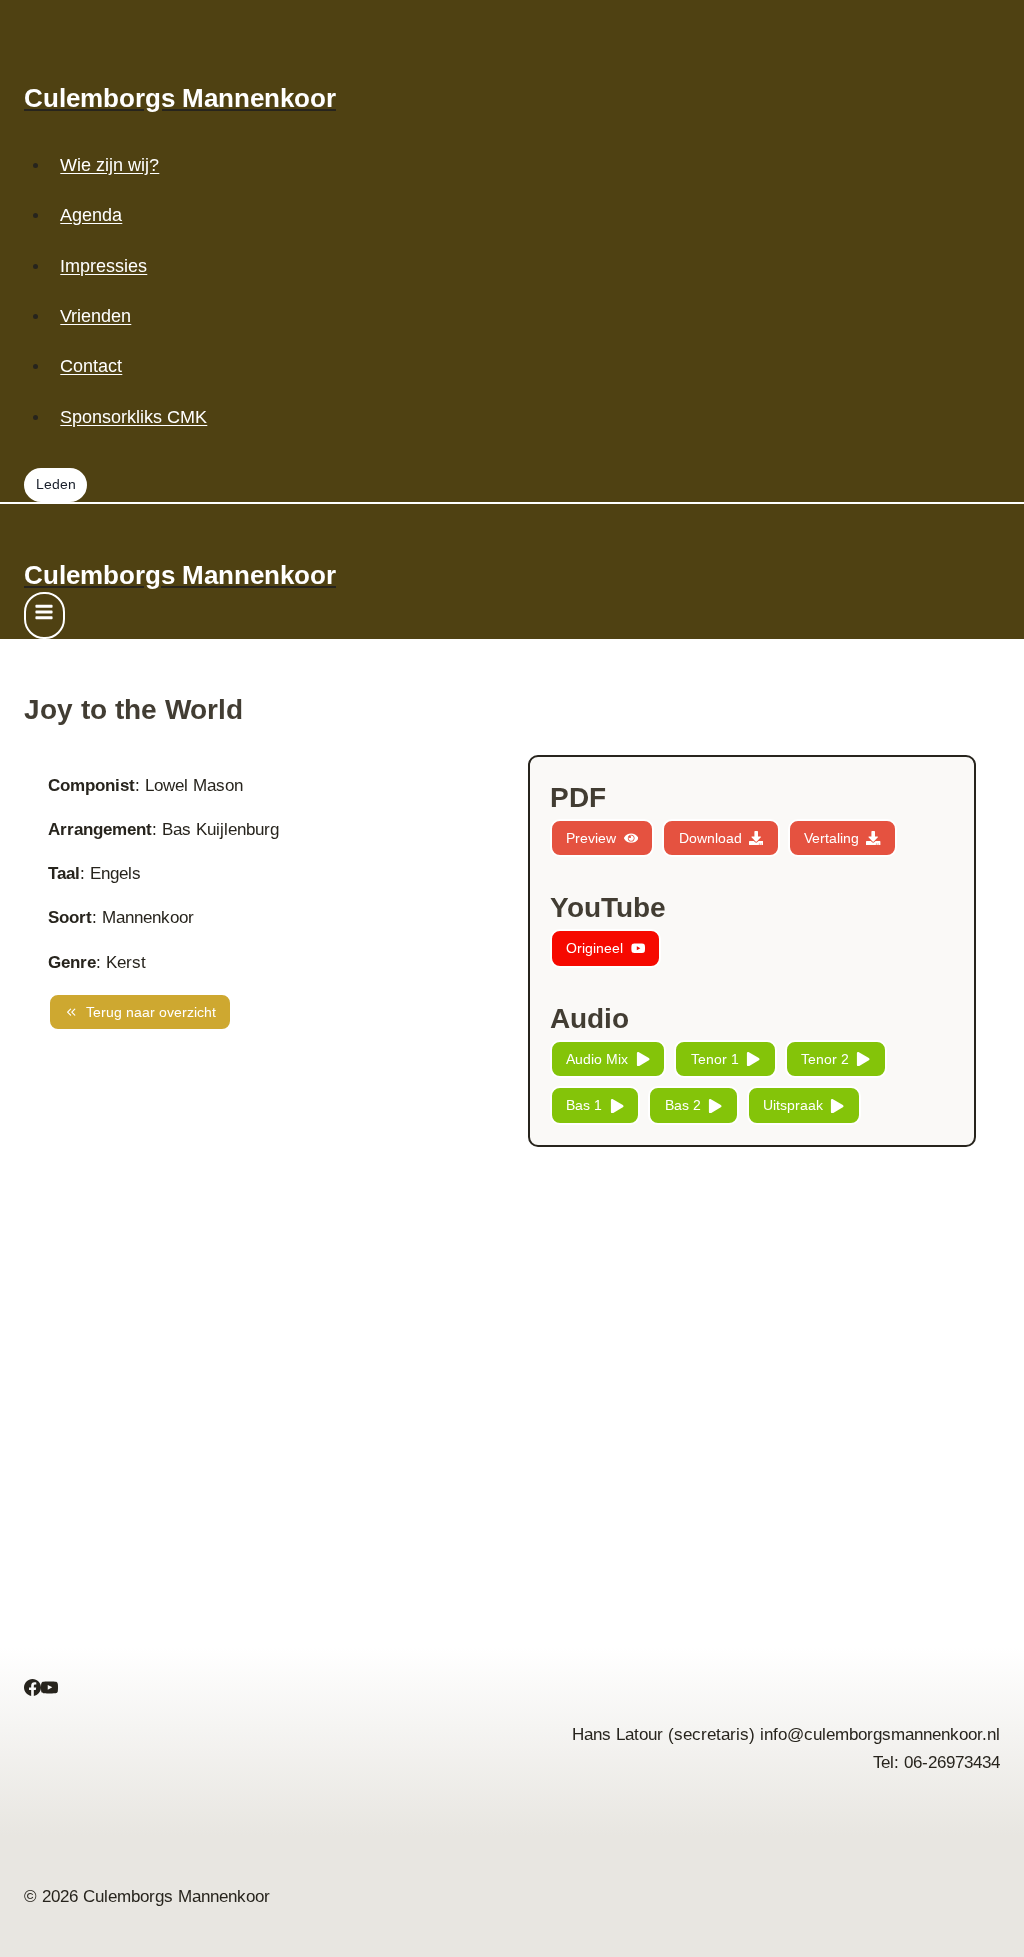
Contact (91, 366)
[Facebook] (32, 1690)
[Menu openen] (44, 615)
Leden (56, 484)
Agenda (91, 215)
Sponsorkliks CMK (133, 417)
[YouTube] (49, 1690)
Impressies (103, 266)
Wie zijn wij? (109, 165)
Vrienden (95, 316)
